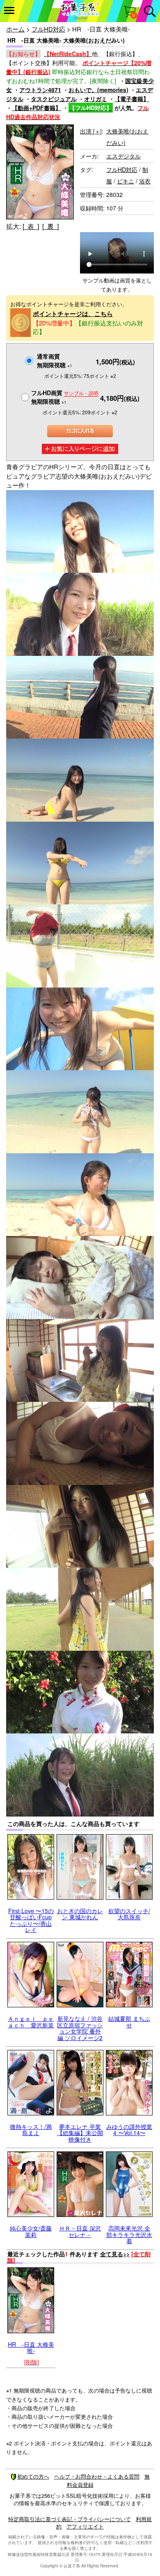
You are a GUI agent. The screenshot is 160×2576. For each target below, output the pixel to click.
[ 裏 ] (50, 226)
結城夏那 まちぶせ (129, 2021)
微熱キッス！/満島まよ (31, 2130)
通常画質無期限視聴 (55, 360)
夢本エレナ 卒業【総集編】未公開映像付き (80, 2133)
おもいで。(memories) (98, 90)
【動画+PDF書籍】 (37, 108)
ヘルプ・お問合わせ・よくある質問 (97, 2476)
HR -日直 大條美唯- (31, 2347)
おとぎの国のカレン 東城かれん (80, 1914)
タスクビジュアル (54, 99)
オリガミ (96, 99)
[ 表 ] (31, 226)
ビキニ (126, 181)
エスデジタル (123, 156)
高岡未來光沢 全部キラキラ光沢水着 (129, 2234)
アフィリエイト (85, 2526)
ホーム (15, 29)
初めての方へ (33, 2476)
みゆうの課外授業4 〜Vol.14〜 (129, 2130)
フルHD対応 (48, 29)
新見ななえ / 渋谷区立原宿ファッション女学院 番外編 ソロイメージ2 (80, 2028)
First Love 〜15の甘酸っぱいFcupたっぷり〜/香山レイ (31, 1920)
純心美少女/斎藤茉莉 (31, 2231)
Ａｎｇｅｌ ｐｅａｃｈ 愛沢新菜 (31, 2021)
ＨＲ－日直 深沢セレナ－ (80, 2231)
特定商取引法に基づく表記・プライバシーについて (70, 2519)
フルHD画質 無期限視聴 (65, 397)
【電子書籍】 (132, 99)
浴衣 (145, 181)
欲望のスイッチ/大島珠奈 (129, 1914)
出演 (91, 131)
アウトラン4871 (40, 90)
